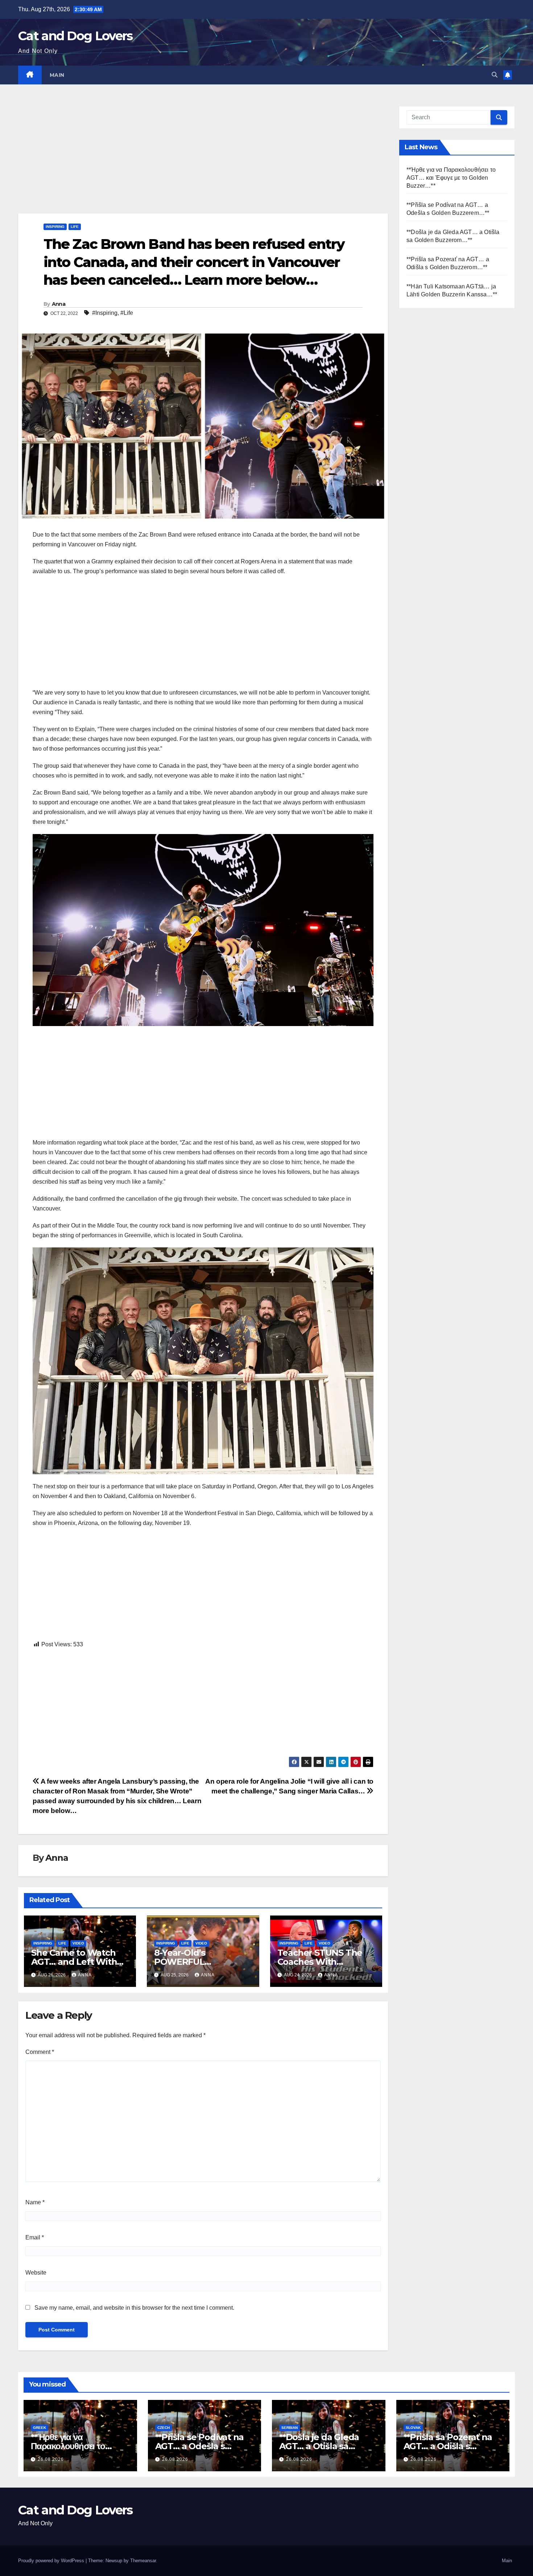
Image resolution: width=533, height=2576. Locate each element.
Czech (164, 2428)
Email (35, 2237)
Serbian (290, 2428)
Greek (40, 2428)
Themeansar (143, 2561)
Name (35, 2202)
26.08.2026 (51, 2459)
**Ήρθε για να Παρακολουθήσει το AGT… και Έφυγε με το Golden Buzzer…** (451, 178)
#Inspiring (105, 313)
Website (36, 2273)
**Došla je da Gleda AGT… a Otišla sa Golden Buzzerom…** (324, 2446)
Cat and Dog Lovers (75, 36)
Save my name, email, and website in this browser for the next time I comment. (134, 2308)
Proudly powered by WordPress (52, 2561)
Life (75, 227)
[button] (495, 75)
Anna (59, 304)
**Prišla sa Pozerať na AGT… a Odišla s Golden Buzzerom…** (448, 2446)
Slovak (413, 2428)
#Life (127, 313)
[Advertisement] (203, 160)
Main (57, 75)
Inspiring (55, 227)
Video (78, 1943)
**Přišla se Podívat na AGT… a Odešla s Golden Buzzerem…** (200, 2446)
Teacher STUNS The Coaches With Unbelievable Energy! (323, 1962)
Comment (40, 2052)
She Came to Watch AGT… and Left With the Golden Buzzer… (74, 1962)
